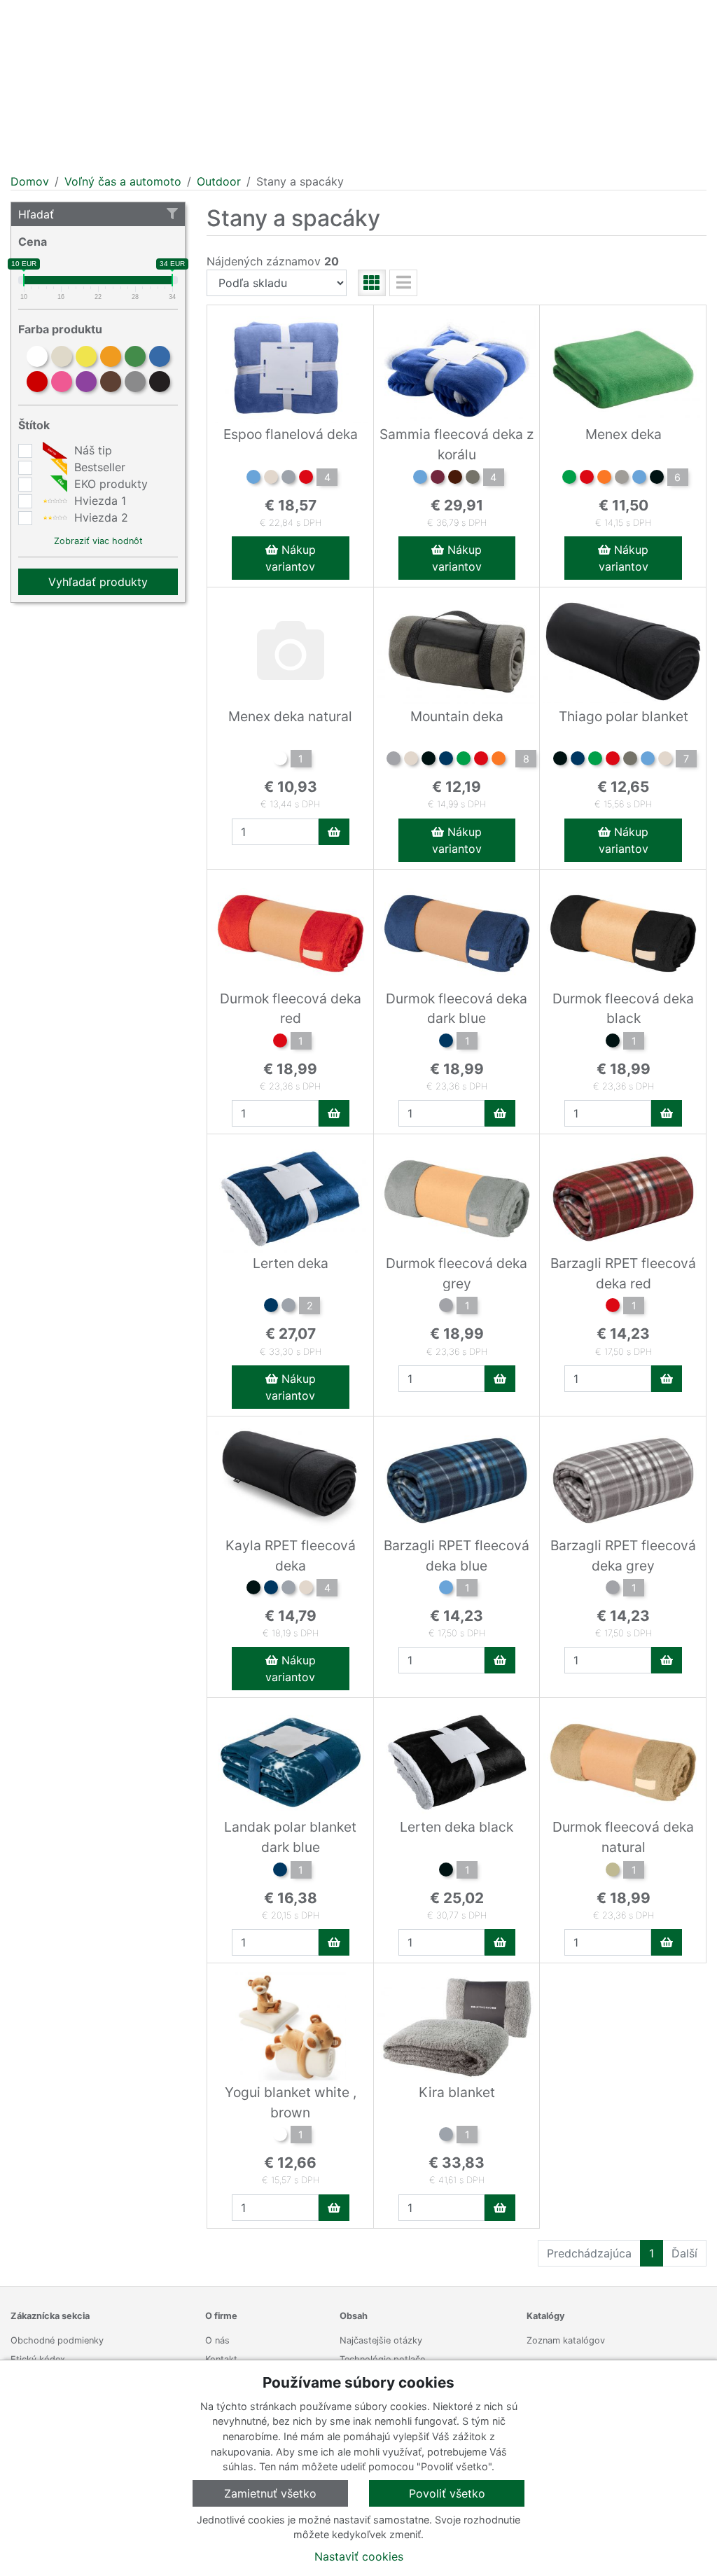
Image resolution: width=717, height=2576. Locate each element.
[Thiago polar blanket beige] (665, 760)
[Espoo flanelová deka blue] (253, 479)
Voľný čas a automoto (123, 181)
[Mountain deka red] (481, 760)
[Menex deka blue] (639, 479)
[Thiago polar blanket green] (595, 760)
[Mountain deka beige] (411, 760)
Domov (30, 181)
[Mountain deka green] (464, 760)
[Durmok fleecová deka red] (280, 1043)
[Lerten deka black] (446, 1872)
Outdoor (219, 181)
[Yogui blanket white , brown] (280, 2136)
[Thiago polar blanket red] (613, 760)
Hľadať (36, 214)
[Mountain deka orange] (499, 760)
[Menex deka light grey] (622, 479)
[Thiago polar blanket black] (560, 760)
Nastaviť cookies (359, 2556)
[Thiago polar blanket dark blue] (578, 760)
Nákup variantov (291, 558)
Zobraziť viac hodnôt (98, 541)
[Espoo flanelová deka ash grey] (288, 479)
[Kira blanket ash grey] (446, 2136)
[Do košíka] (334, 832)
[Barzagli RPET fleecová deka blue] (446, 1589)
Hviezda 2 (99, 517)
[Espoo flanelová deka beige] (271, 479)
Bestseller (98, 467)
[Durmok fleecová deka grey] (446, 1307)
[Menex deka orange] (604, 479)
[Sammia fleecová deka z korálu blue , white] (420, 479)
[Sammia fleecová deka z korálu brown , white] (455, 479)
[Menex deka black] (657, 479)
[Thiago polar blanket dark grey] (630, 760)
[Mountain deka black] (429, 760)
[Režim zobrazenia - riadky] (403, 283)
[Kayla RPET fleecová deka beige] (306, 1589)
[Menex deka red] (587, 479)
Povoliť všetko (447, 2493)
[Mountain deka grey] (394, 760)
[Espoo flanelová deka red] (306, 479)
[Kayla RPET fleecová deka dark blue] (271, 1589)
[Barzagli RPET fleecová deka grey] (613, 1589)
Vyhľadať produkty (98, 582)
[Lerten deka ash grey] (288, 1307)
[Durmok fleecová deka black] (613, 1043)
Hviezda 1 (98, 501)
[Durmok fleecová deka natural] (613, 1872)
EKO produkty (109, 484)
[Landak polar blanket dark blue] (280, 1872)
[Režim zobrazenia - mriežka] (372, 283)
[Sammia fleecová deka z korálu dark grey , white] (473, 479)
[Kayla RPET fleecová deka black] (253, 1589)
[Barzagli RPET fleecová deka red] (613, 1307)
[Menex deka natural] (280, 760)
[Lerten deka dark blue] (271, 1307)
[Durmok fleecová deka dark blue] (446, 1043)
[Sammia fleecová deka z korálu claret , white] (438, 479)
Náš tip (91, 450)
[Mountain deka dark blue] (446, 760)
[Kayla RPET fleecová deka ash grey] (288, 1589)
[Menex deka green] (569, 479)
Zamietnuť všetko (270, 2493)
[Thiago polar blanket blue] (648, 760)
